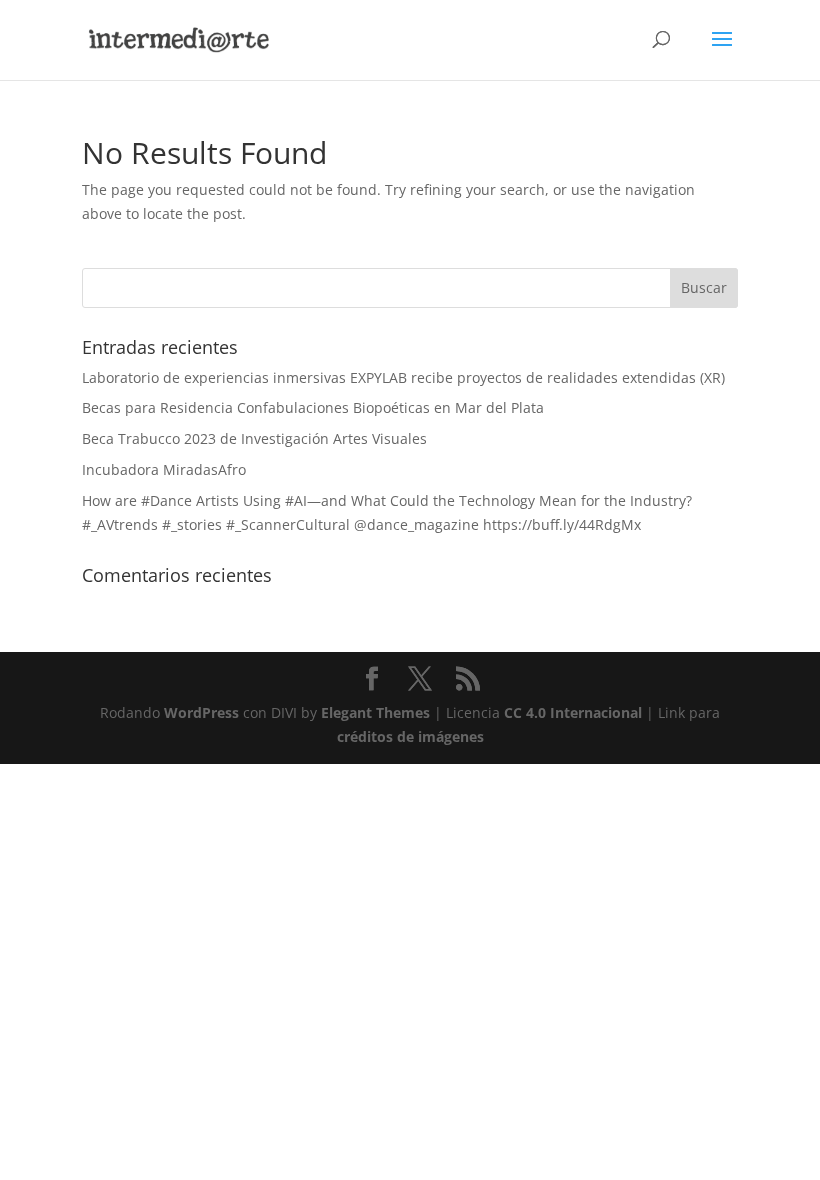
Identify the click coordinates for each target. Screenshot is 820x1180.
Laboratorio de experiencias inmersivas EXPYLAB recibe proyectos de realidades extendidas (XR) (403, 377)
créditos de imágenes (410, 736)
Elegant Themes (375, 712)
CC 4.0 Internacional (573, 712)
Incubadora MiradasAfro (164, 469)
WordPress (201, 712)
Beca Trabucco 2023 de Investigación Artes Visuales (254, 438)
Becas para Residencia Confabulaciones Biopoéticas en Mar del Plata (313, 407)
